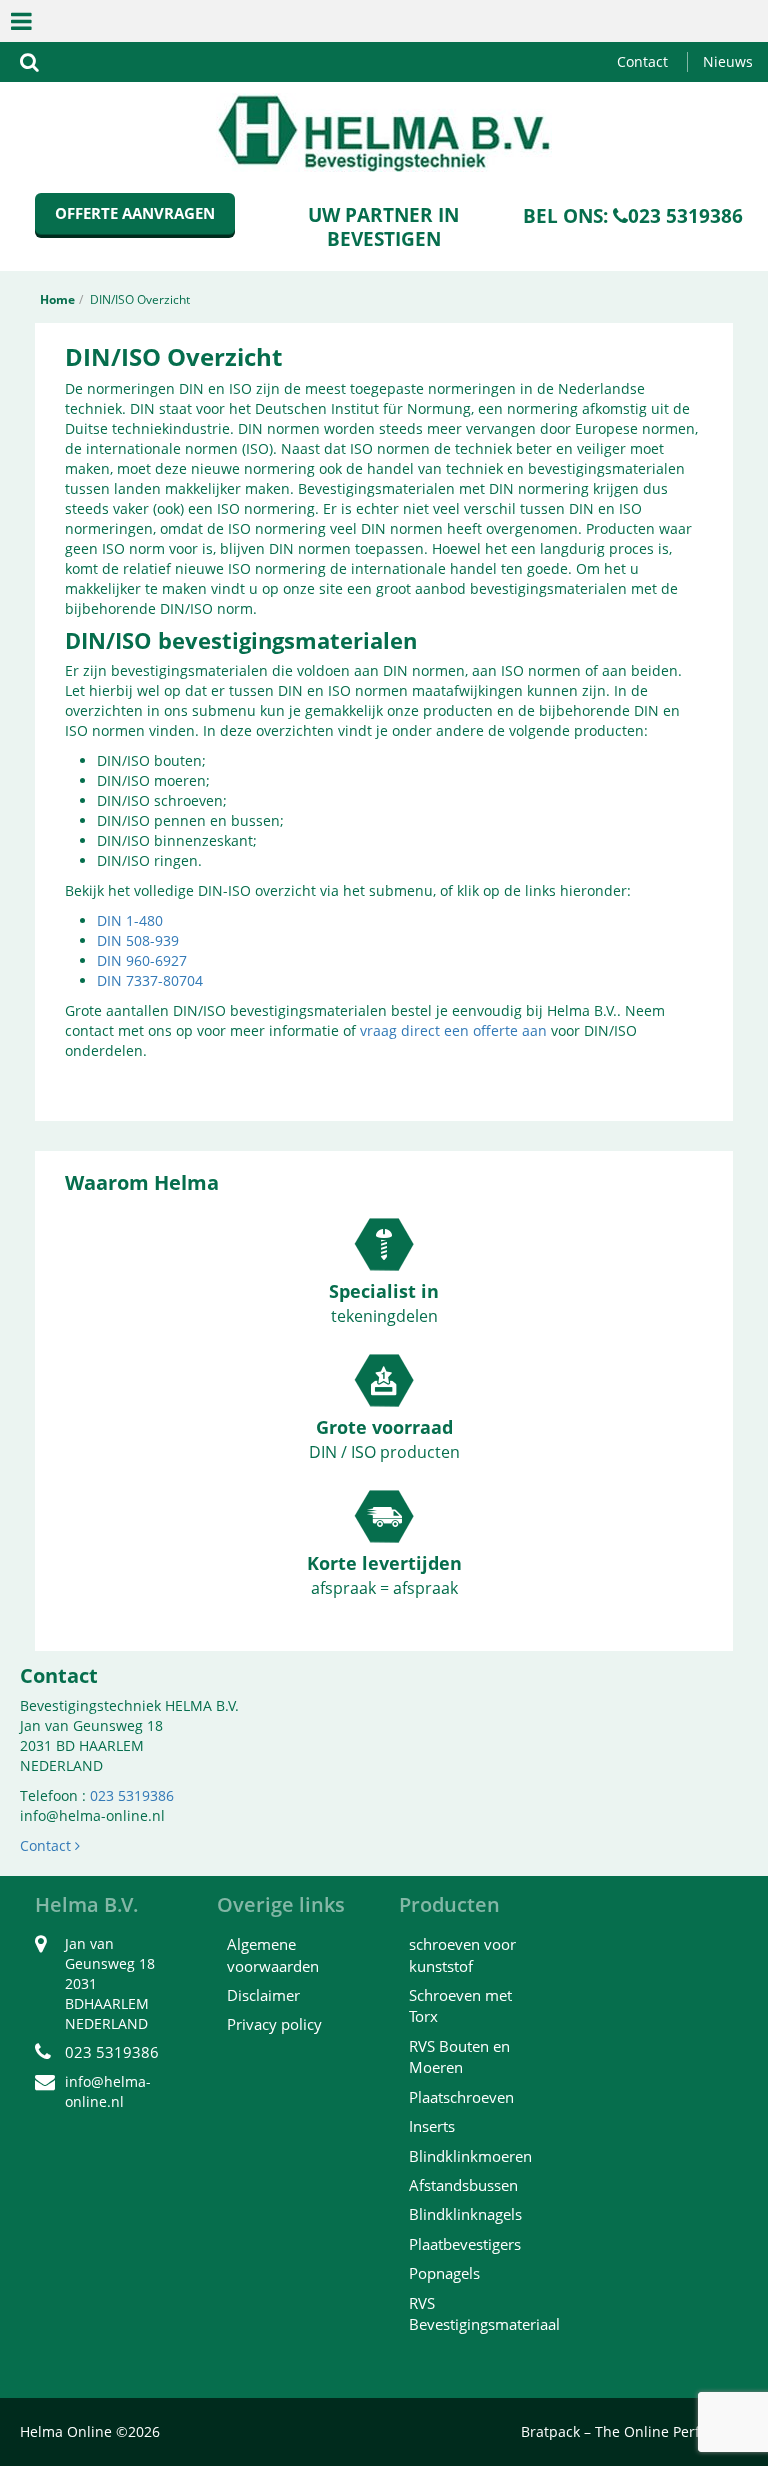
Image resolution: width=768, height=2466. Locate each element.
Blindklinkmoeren (470, 2156)
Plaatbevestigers (465, 2244)
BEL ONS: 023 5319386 (633, 216)
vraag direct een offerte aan (453, 1030)
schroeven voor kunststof (462, 1954)
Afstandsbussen (463, 2185)
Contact (642, 61)
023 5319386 (132, 1795)
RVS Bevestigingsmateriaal (484, 2313)
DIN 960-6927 (142, 960)
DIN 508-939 (138, 940)
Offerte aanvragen (135, 213)
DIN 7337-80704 (150, 980)
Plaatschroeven (461, 2097)
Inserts (432, 2126)
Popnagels (444, 2273)
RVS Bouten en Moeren (459, 2056)
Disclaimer (263, 1995)
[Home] (384, 130)
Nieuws (728, 61)
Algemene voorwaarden (273, 1954)
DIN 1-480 (130, 920)
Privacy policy (274, 2024)
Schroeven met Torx (460, 2005)
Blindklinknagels (465, 2214)
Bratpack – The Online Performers (634, 2431)
